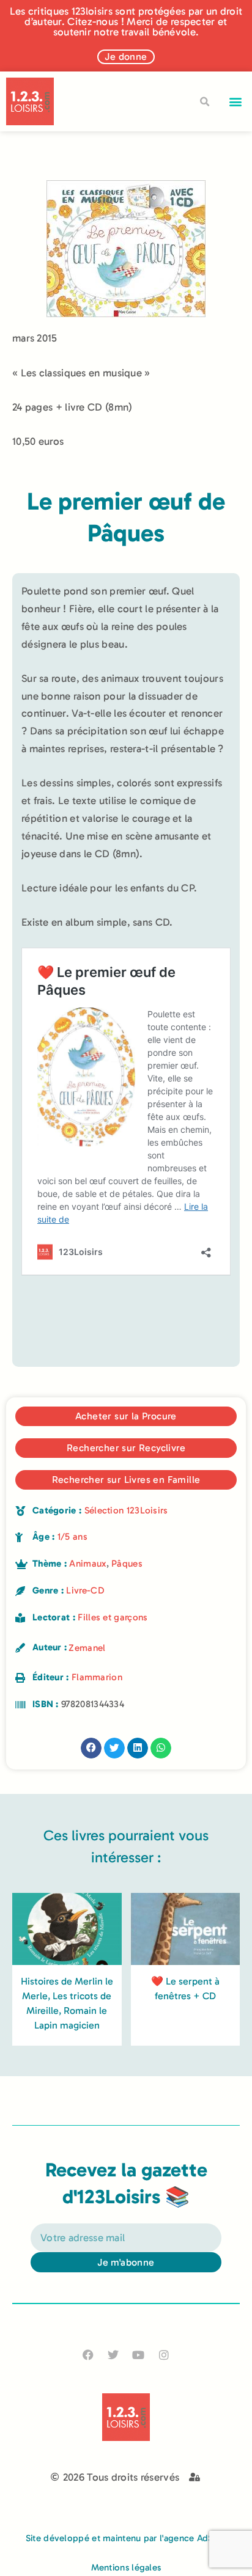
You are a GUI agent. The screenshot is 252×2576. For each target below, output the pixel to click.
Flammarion (97, 1677)
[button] (236, 102)
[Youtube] (139, 2355)
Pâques (127, 1564)
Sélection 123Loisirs (126, 1510)
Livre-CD (85, 1590)
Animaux (87, 1564)
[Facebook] (88, 2355)
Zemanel (87, 1648)
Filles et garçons (113, 1617)
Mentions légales (126, 2567)
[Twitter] (113, 2355)
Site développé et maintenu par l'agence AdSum (126, 2538)
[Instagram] (164, 2355)
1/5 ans (72, 1537)
